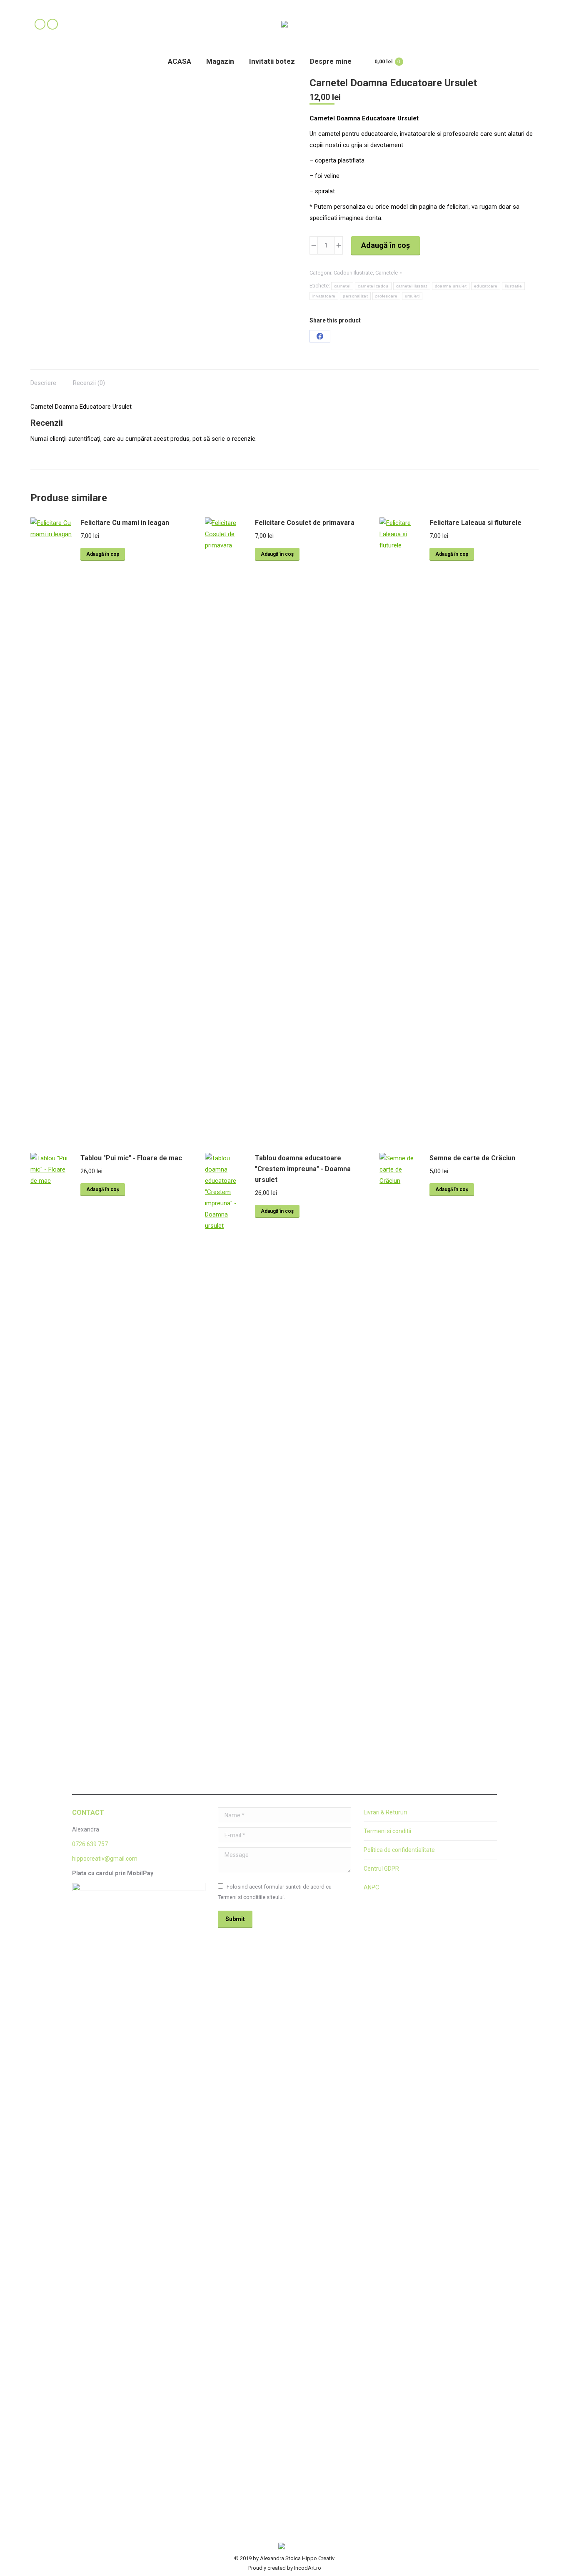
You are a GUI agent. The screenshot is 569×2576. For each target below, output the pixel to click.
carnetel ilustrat (412, 286)
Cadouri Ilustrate (353, 273)
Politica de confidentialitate (399, 1850)
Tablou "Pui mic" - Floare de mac (131, 1158)
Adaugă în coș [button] (103, 554)
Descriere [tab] (43, 383)
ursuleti (412, 296)
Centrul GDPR (381, 1869)
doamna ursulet (451, 286)
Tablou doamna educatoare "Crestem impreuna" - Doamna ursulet (303, 1169)
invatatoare (324, 296)
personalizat (355, 296)
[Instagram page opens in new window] (52, 24)
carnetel (342, 286)
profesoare (386, 296)
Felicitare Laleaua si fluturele (475, 523)
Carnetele (387, 273)
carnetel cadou (373, 286)
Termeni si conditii (387, 1831)
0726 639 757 (90, 1844)
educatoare (486, 286)
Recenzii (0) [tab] (89, 383)
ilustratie (513, 286)
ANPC (371, 1887)
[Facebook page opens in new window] (40, 24)
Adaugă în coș (386, 245)
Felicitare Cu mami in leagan (125, 523)
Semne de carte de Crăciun (472, 1158)
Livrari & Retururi (385, 1812)
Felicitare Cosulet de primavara (305, 523)
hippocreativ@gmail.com (105, 1859)
